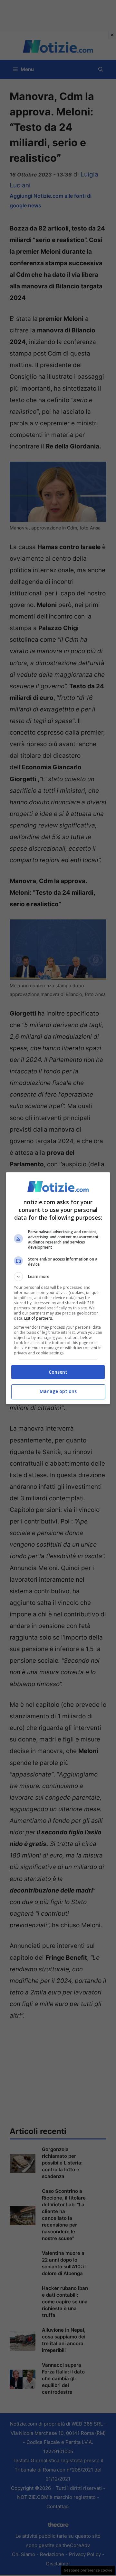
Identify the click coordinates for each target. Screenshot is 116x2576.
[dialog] (58, 1288)
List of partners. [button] (39, 1318)
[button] (58, 1277)
